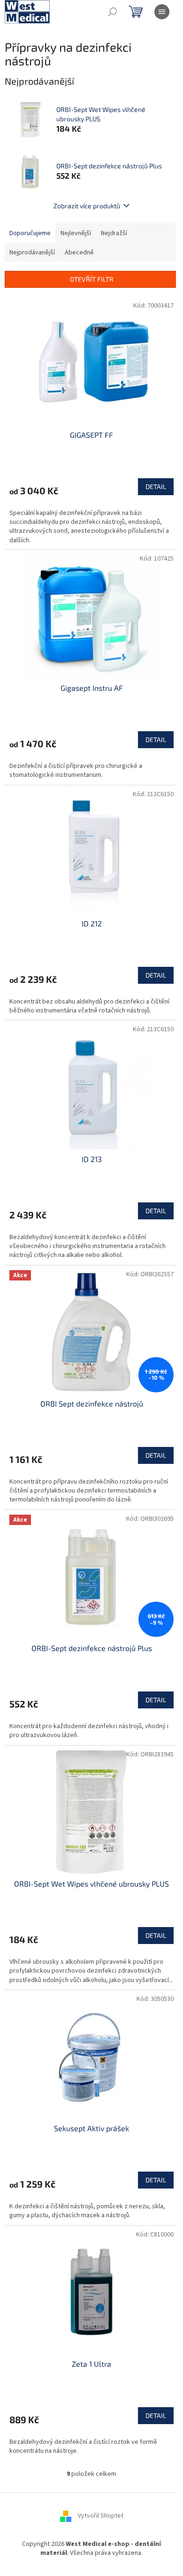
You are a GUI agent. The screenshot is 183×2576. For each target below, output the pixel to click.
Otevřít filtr (92, 279)
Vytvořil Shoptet (101, 2516)
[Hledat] (113, 12)
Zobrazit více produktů (87, 206)
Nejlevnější (76, 233)
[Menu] (162, 12)
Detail (156, 486)
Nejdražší (114, 233)
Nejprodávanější (32, 253)
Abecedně (79, 253)
